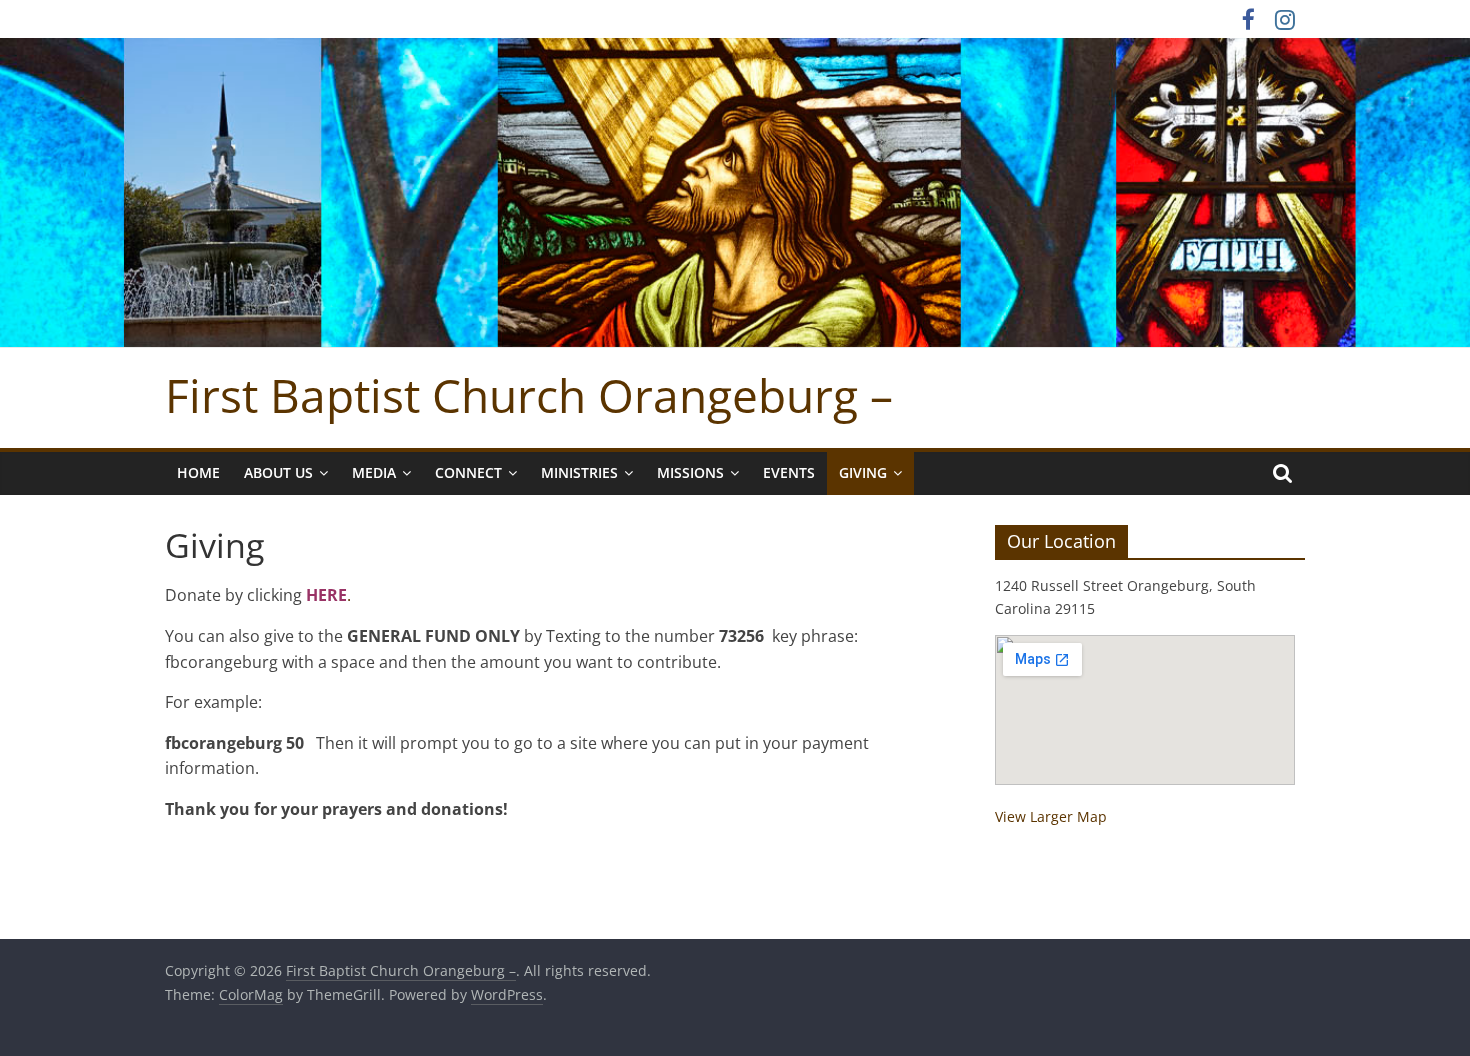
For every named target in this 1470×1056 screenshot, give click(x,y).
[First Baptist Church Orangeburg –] (735, 50)
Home (198, 472)
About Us (278, 472)
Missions (690, 472)
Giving (863, 472)
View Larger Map (1051, 816)
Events (789, 472)
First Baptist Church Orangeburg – (529, 395)
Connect (468, 472)
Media (374, 472)
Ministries (579, 472)
